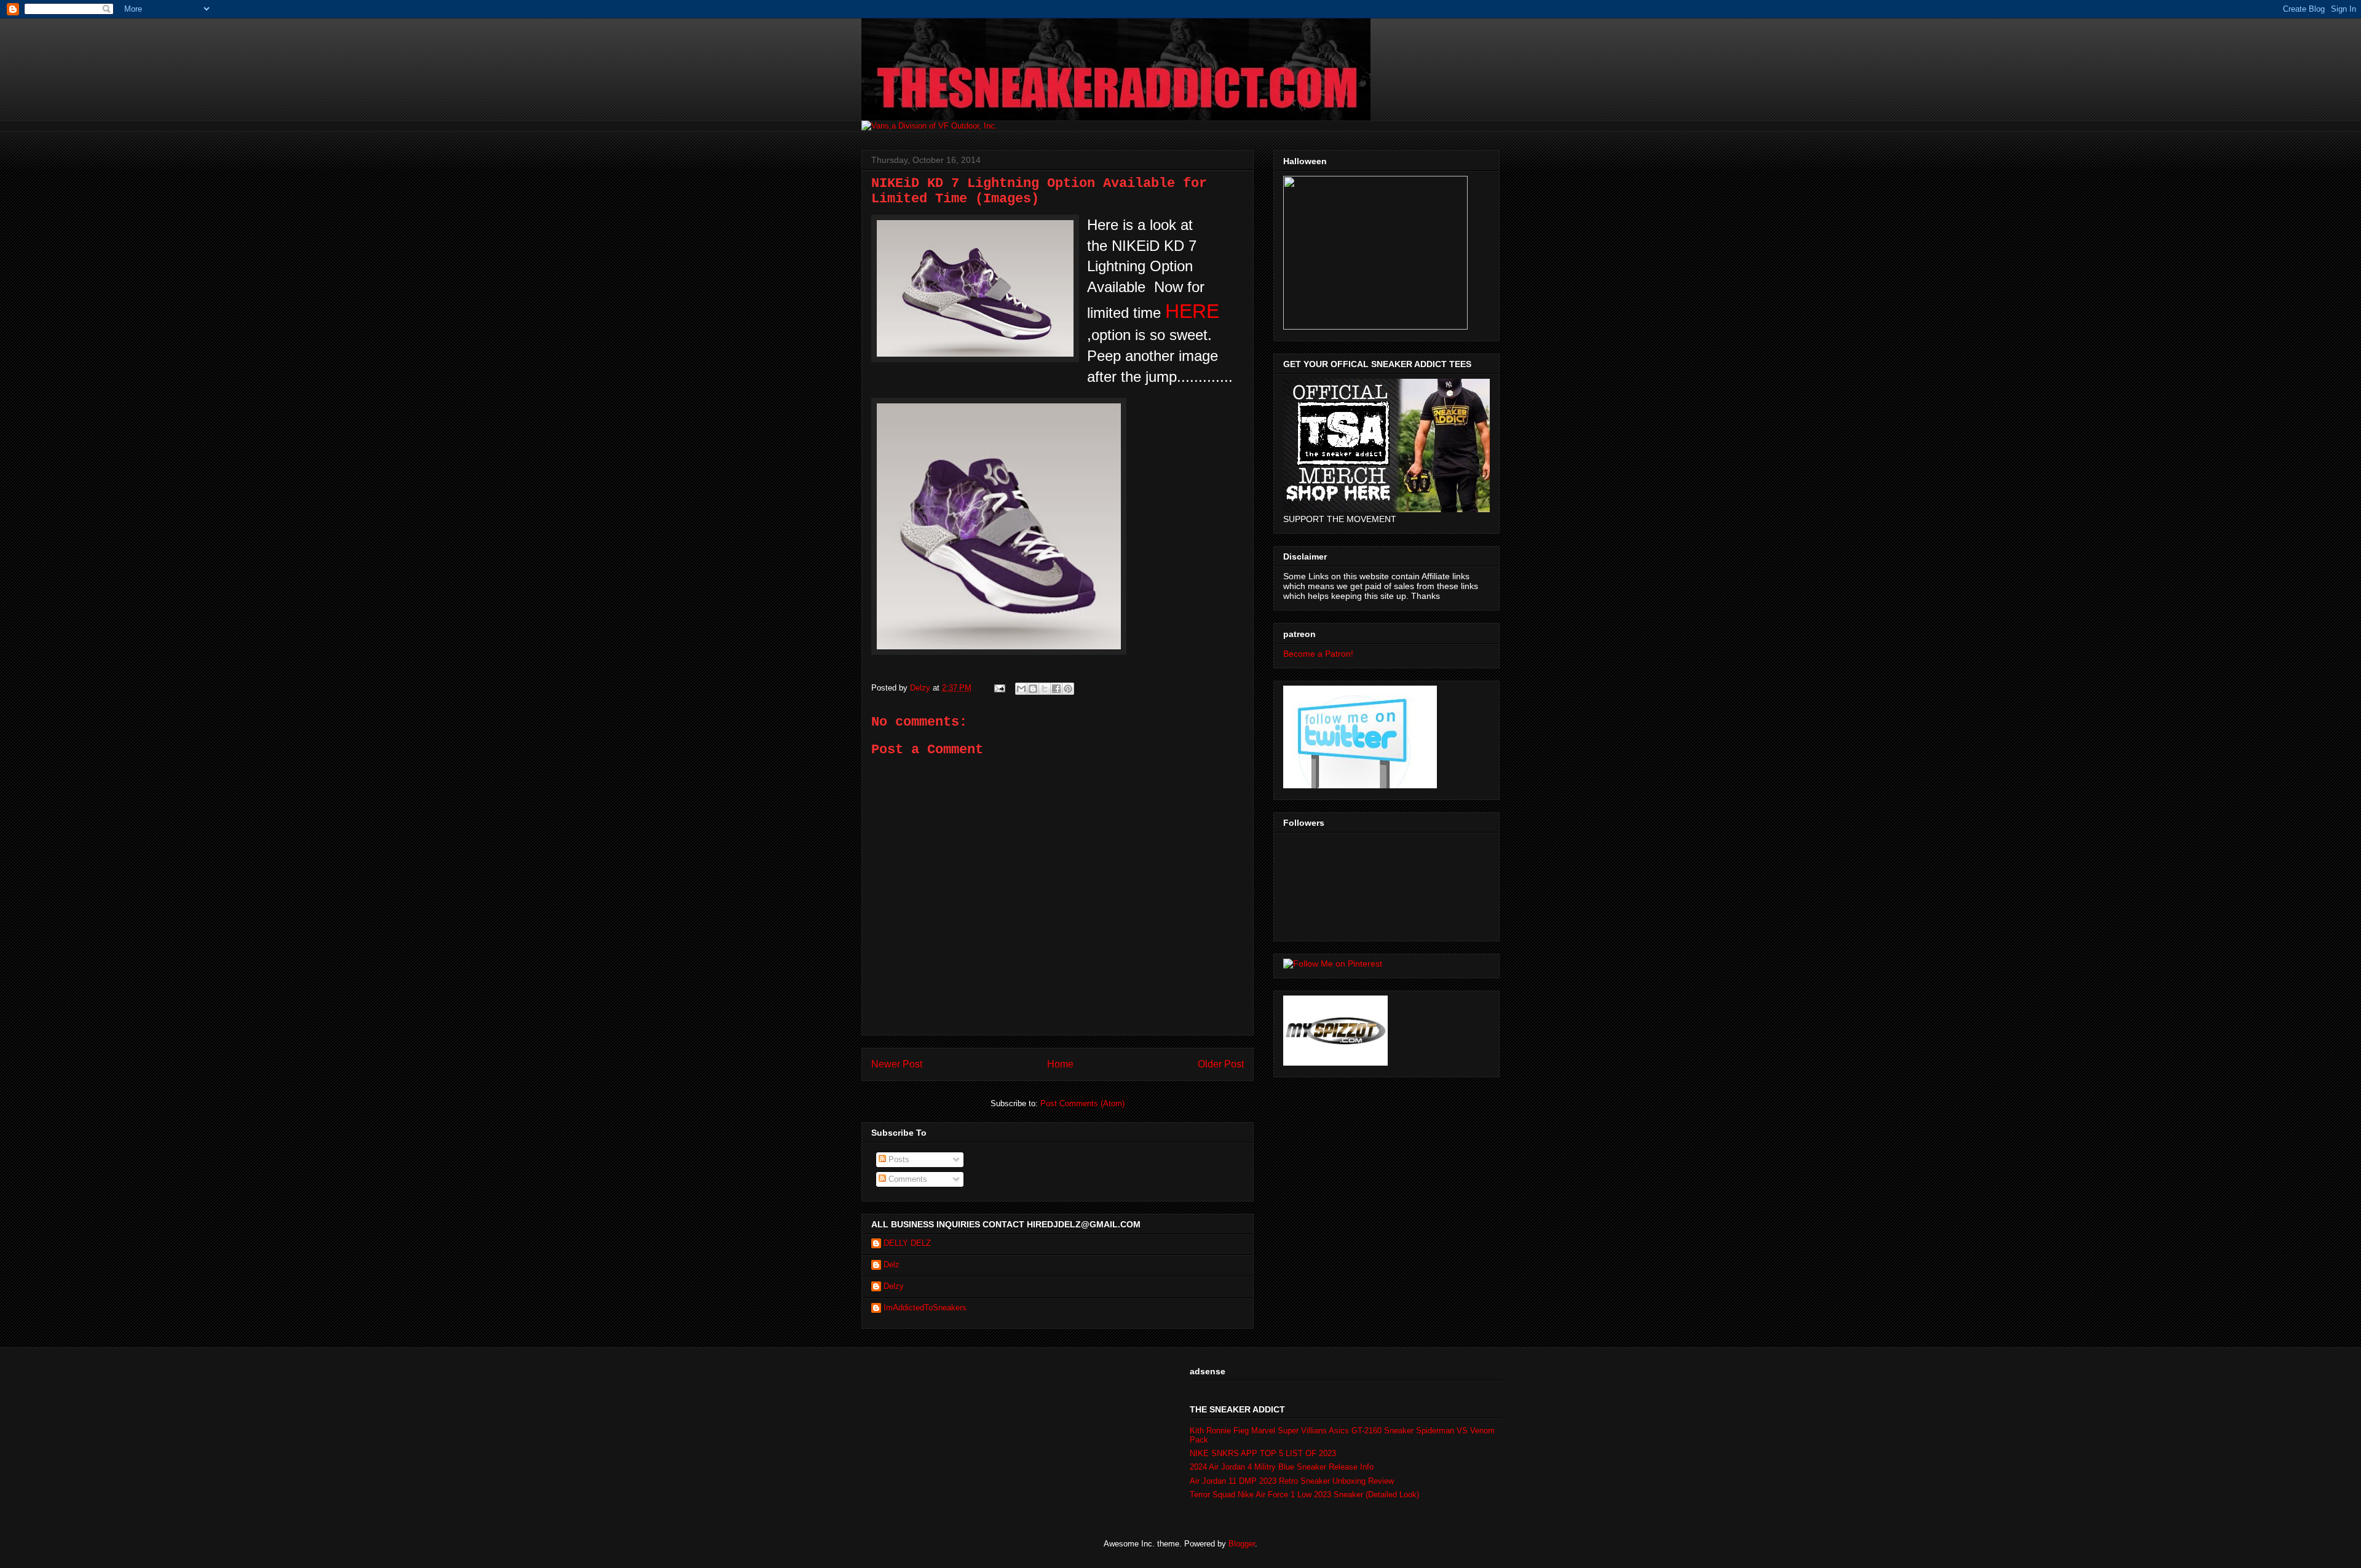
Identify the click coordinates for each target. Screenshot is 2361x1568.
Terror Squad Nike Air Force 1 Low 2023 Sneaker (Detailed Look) (1304, 1495)
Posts (898, 1159)
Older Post (1221, 1064)
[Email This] (1021, 689)
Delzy (894, 1286)
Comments (907, 1179)
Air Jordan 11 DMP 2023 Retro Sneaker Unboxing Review (1292, 1481)
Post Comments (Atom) (1082, 1103)
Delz (892, 1265)
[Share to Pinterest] (1068, 689)
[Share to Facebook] (1056, 689)
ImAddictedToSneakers (925, 1308)
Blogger (1242, 1544)
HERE (1192, 311)
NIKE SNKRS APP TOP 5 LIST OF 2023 (1263, 1453)
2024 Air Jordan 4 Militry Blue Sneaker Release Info (1282, 1467)
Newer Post (897, 1064)
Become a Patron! (1318, 654)
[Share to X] (1045, 689)
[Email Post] (999, 688)
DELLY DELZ (907, 1243)
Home (1060, 1064)
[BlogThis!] (1033, 689)
